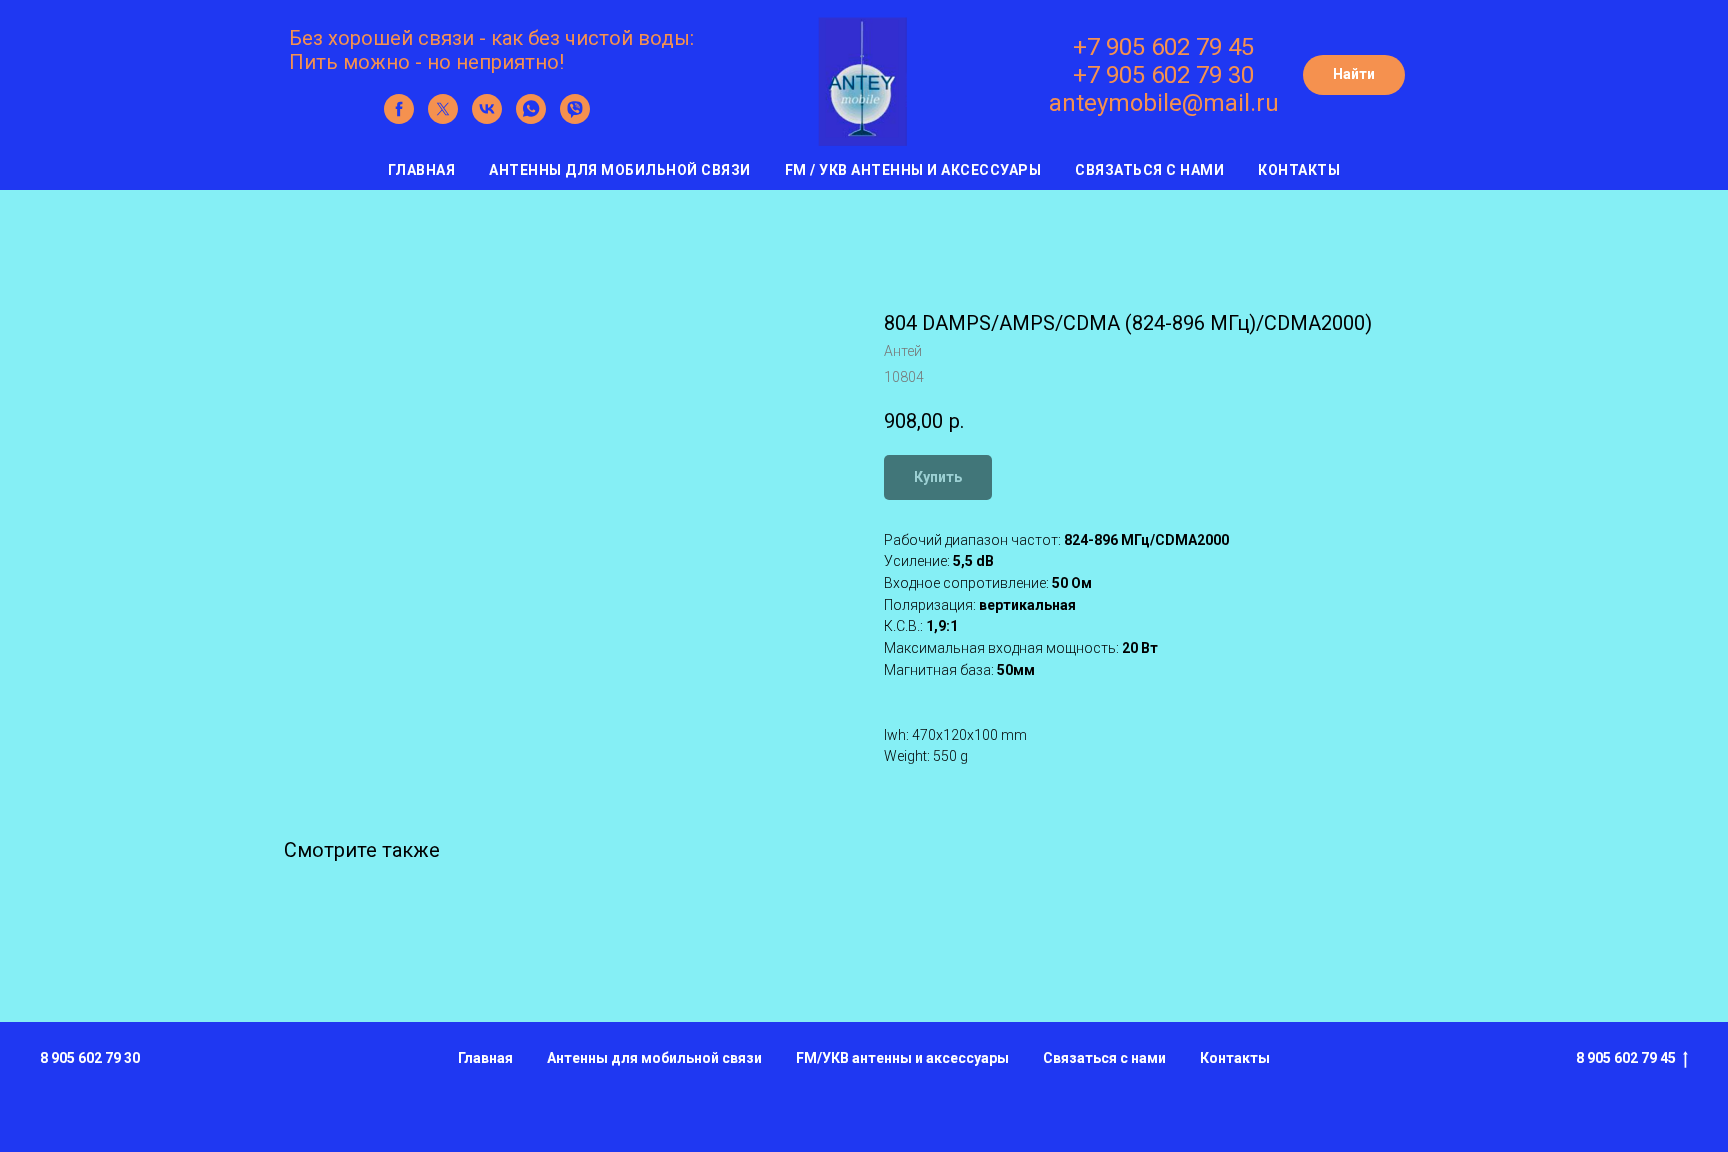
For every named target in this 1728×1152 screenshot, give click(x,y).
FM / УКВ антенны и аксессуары (913, 170)
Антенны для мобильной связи (620, 170)
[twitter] (443, 118)
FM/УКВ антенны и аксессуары (902, 1058)
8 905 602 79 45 (1626, 1058)
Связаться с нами (1149, 170)
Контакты (1299, 170)
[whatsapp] (531, 118)
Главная (422, 170)
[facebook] (399, 118)
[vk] (487, 118)
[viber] (575, 118)
